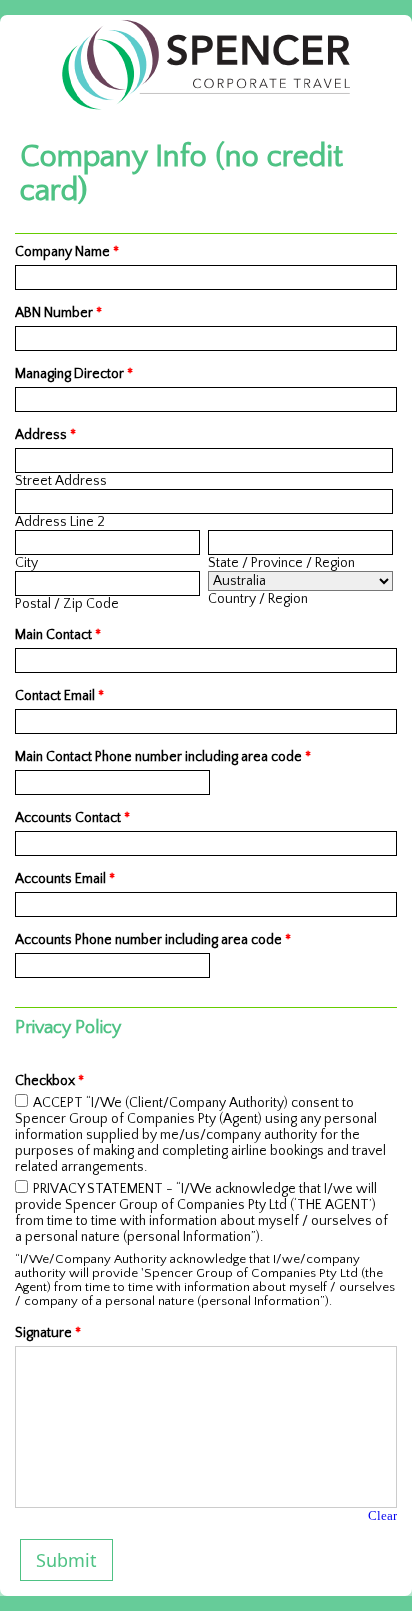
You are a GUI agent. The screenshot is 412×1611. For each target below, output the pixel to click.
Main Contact (58, 635)
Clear (382, 1515)
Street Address (61, 481)
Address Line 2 (60, 522)
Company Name (67, 252)
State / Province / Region (281, 563)
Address (45, 435)
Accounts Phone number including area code (153, 940)
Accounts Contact (72, 818)
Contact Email (59, 696)
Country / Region (258, 599)
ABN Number (58, 313)
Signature (48, 1333)
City (26, 563)
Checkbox (49, 1081)
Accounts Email (65, 879)
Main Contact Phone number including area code (163, 757)
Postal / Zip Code (67, 604)
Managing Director (74, 374)
